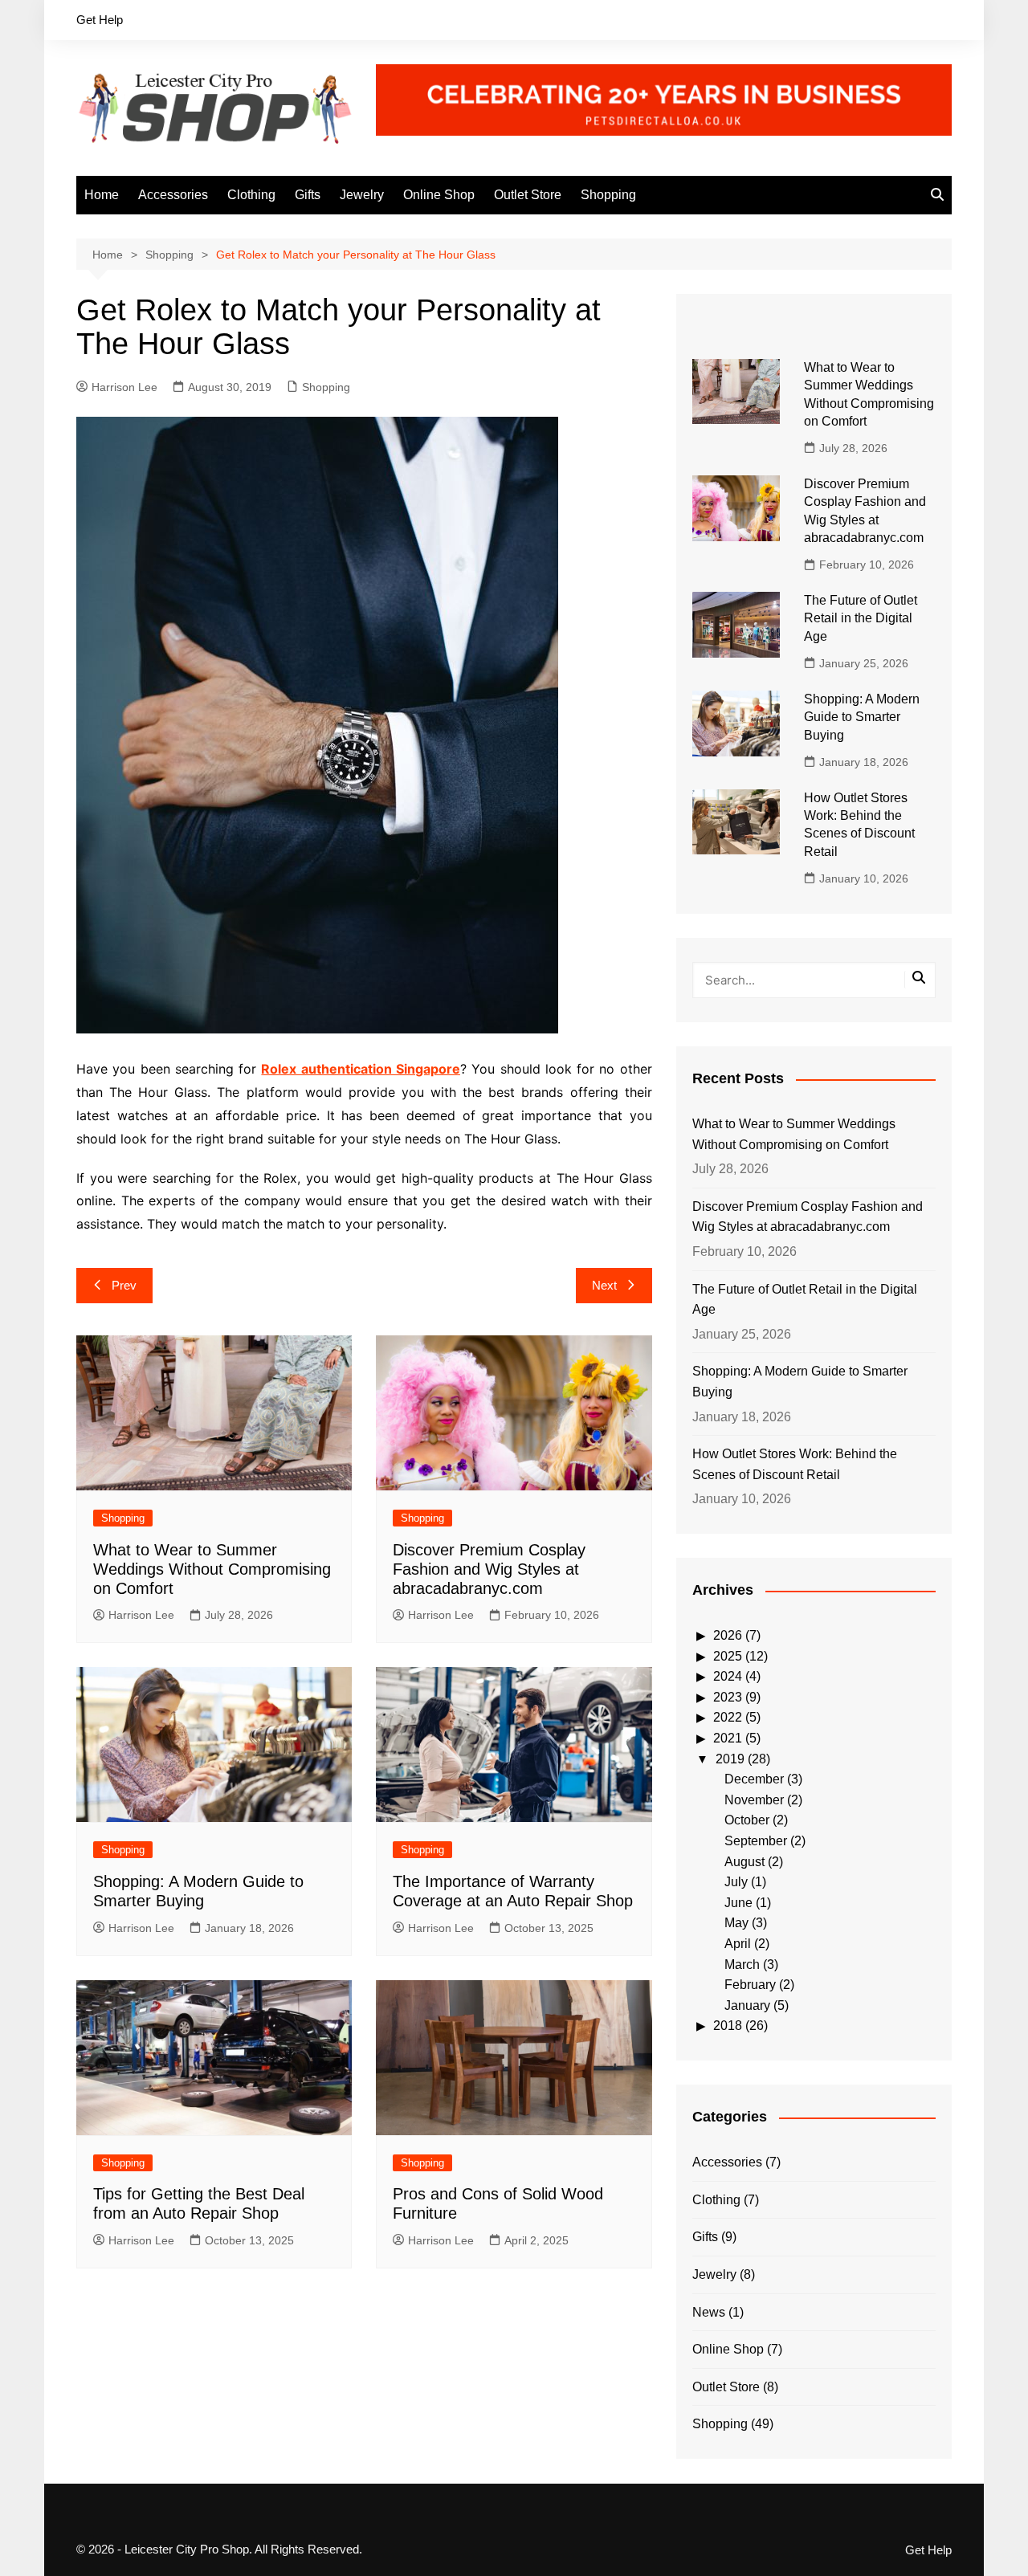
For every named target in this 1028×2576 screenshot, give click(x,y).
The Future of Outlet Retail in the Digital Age (861, 618)
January (747, 2005)
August (744, 1862)
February (750, 1985)
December (754, 1779)
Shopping (608, 195)
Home (102, 195)
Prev (124, 1285)
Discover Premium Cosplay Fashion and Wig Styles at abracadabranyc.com (489, 1569)
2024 (728, 1676)
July (736, 1882)
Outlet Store (528, 195)
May (736, 1923)
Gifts (308, 195)
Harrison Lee (124, 387)
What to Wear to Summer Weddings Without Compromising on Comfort (212, 1569)
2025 (728, 1656)
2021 (728, 1738)
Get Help (100, 20)
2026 (728, 1635)
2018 (728, 2026)
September (756, 1841)
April (738, 1944)
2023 (728, 1697)
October (747, 1820)
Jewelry (362, 195)
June (738, 1903)
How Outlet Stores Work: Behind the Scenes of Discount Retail (795, 1464)
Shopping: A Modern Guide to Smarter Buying (862, 717)
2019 (730, 1759)
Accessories (173, 195)
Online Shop (439, 195)
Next (604, 1285)
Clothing (251, 195)
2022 (728, 1717)
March (742, 1965)
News (709, 2312)
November (754, 1800)
